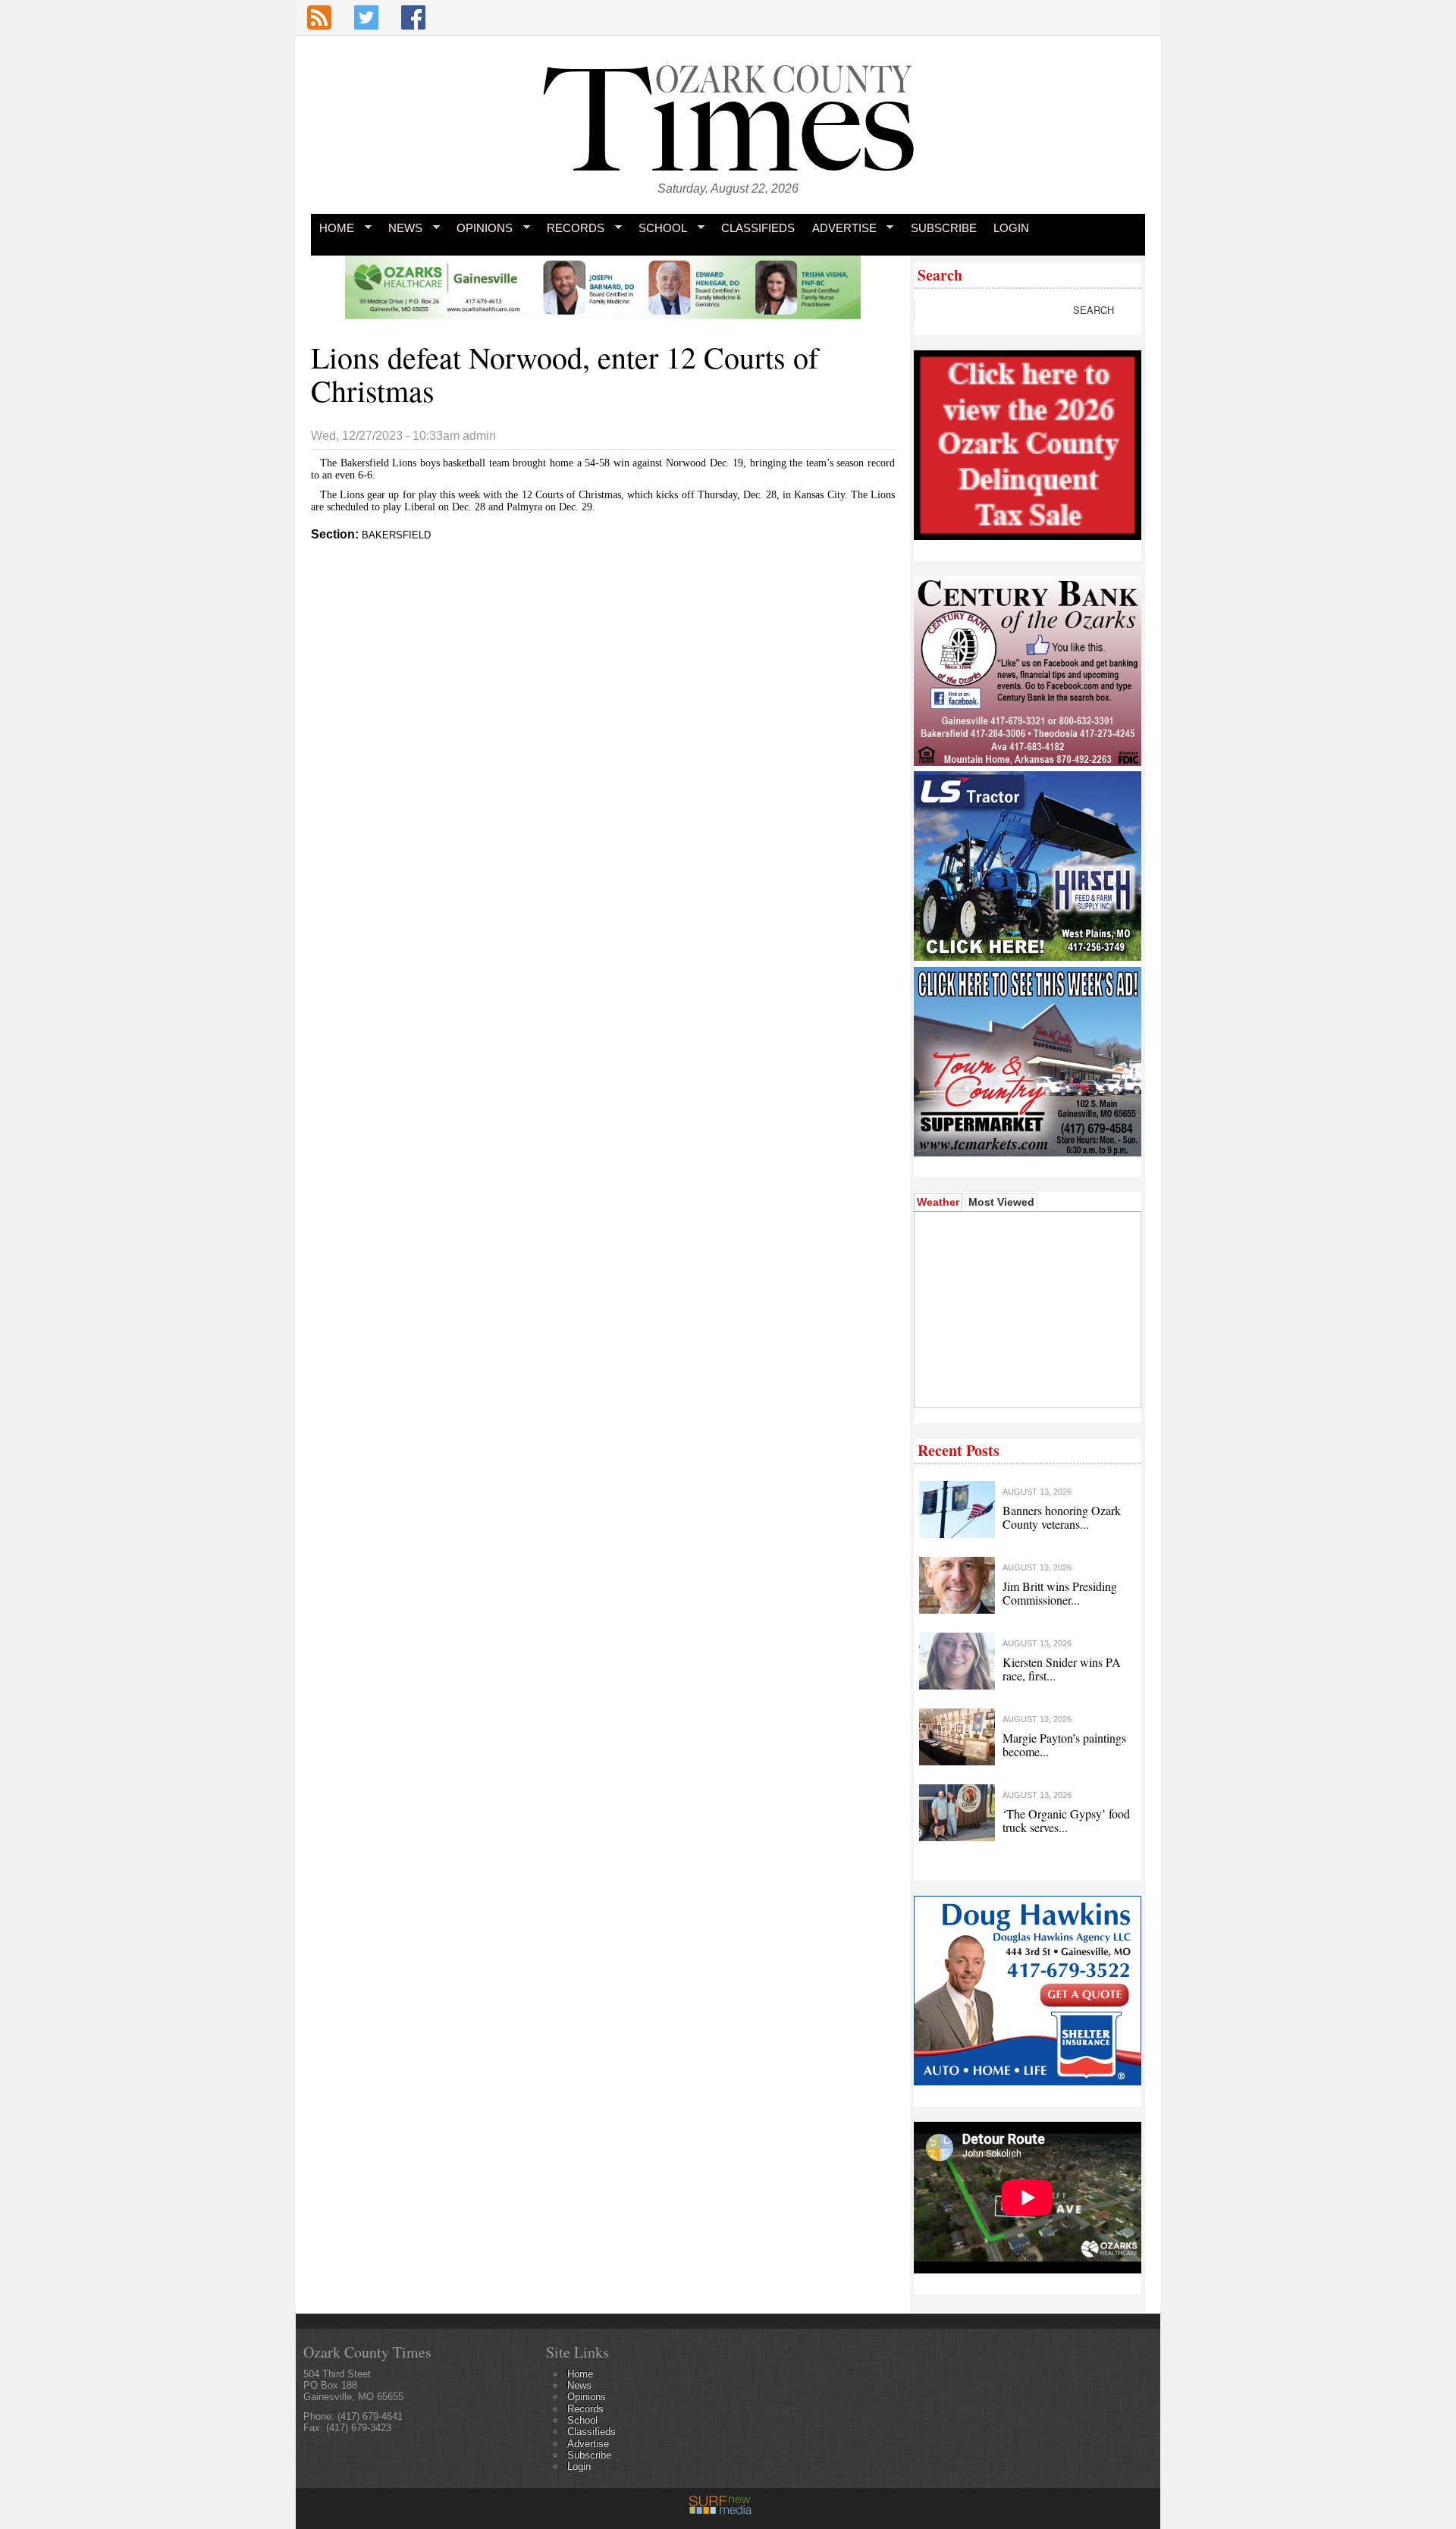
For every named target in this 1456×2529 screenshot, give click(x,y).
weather (1026, 1385)
